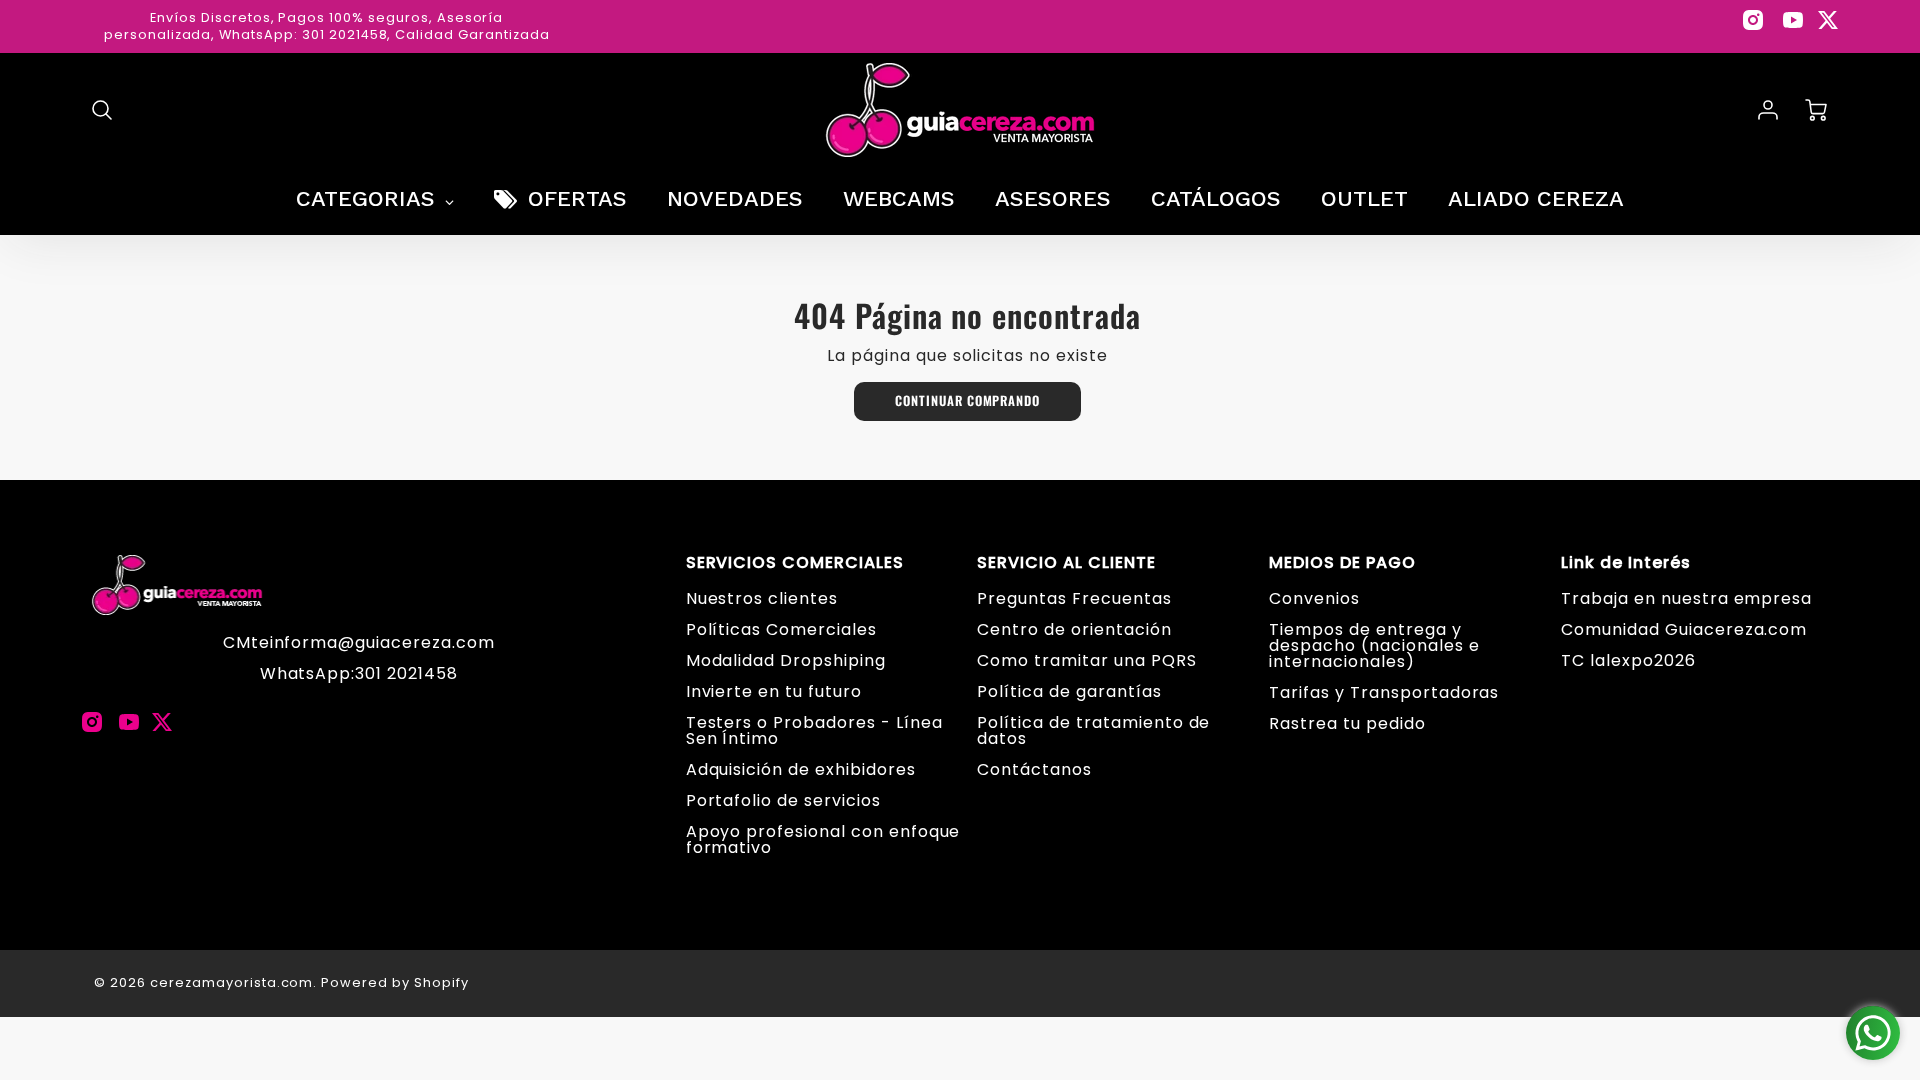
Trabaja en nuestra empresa (1686, 598)
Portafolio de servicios (783, 800)
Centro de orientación (1074, 629)
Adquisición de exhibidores (801, 769)
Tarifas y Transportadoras (1384, 692)
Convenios (1314, 598)
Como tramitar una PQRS (1086, 660)
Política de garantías (1069, 691)
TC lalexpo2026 (1628, 660)
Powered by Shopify (394, 982)
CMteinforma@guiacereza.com (359, 642)
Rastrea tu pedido (1347, 723)
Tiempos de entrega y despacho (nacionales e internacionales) (1374, 645)
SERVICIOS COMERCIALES (795, 563)
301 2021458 (406, 673)
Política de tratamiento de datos (1093, 730)
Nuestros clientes (762, 598)
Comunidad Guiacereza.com (1684, 629)
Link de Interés (1625, 563)
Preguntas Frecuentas (1074, 598)
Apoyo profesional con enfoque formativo (823, 839)
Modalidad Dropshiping (786, 660)
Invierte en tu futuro (774, 691)
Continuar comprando (967, 400)
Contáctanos (1034, 769)
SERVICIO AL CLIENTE (1066, 563)
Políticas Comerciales (781, 629)
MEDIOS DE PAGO (1342, 563)
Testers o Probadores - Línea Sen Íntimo (814, 730)
